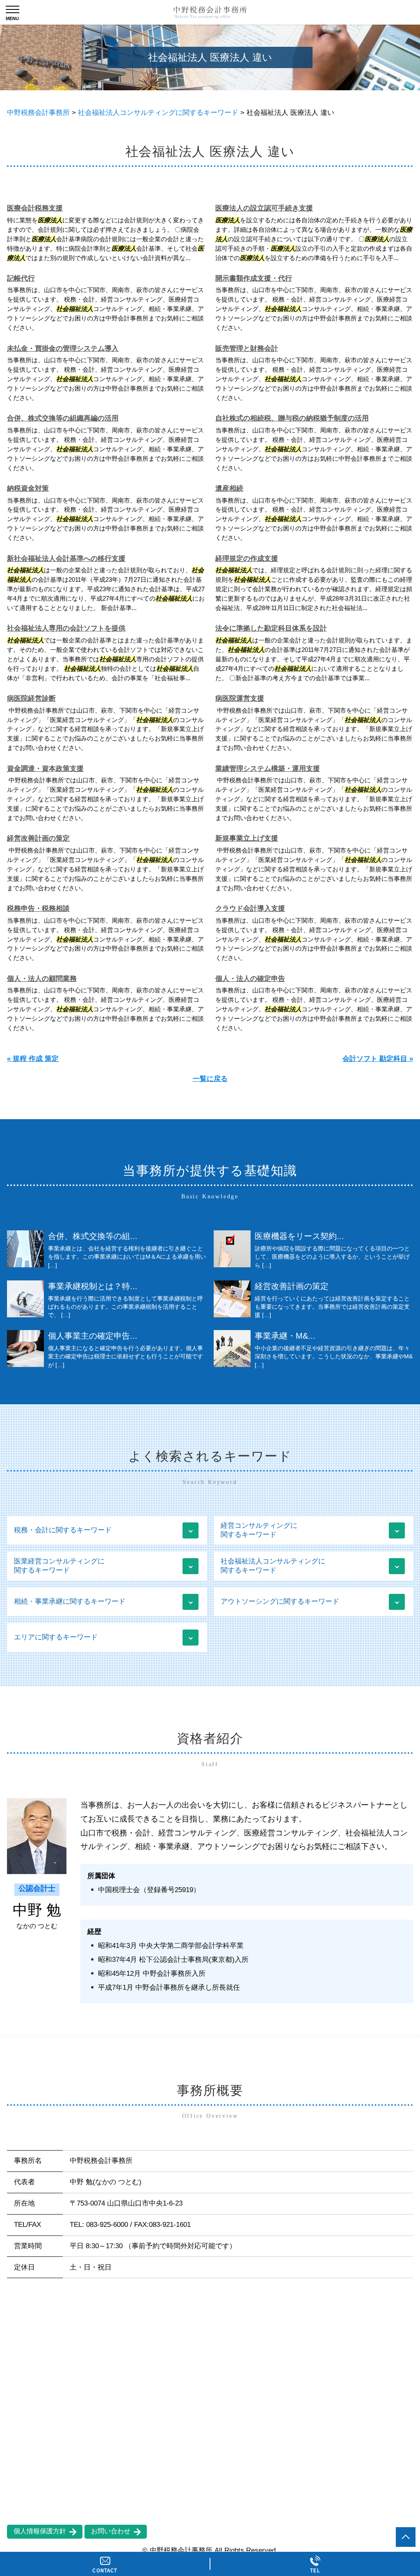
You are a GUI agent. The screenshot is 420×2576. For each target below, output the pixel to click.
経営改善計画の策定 (38, 838)
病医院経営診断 (31, 698)
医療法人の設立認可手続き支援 (264, 208)
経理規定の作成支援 (247, 559)
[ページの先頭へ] (406, 2537)
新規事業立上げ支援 (247, 838)
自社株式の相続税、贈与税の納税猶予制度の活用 (292, 418)
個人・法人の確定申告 (250, 979)
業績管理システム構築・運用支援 (268, 769)
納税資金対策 (28, 488)
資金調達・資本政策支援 (45, 769)
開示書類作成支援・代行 (254, 278)
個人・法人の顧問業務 (42, 979)
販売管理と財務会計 (247, 349)
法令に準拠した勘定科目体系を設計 (271, 628)
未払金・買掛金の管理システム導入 (63, 349)
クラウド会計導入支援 (250, 909)
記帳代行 (21, 278)
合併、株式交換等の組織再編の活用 (63, 418)
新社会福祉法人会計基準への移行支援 (66, 559)
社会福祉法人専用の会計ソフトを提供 (66, 628)
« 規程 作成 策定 (33, 1059)
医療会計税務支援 (35, 208)
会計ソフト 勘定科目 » (378, 1059)
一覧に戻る (210, 1079)
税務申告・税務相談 (38, 909)
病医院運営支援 (240, 698)
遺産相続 (229, 488)
